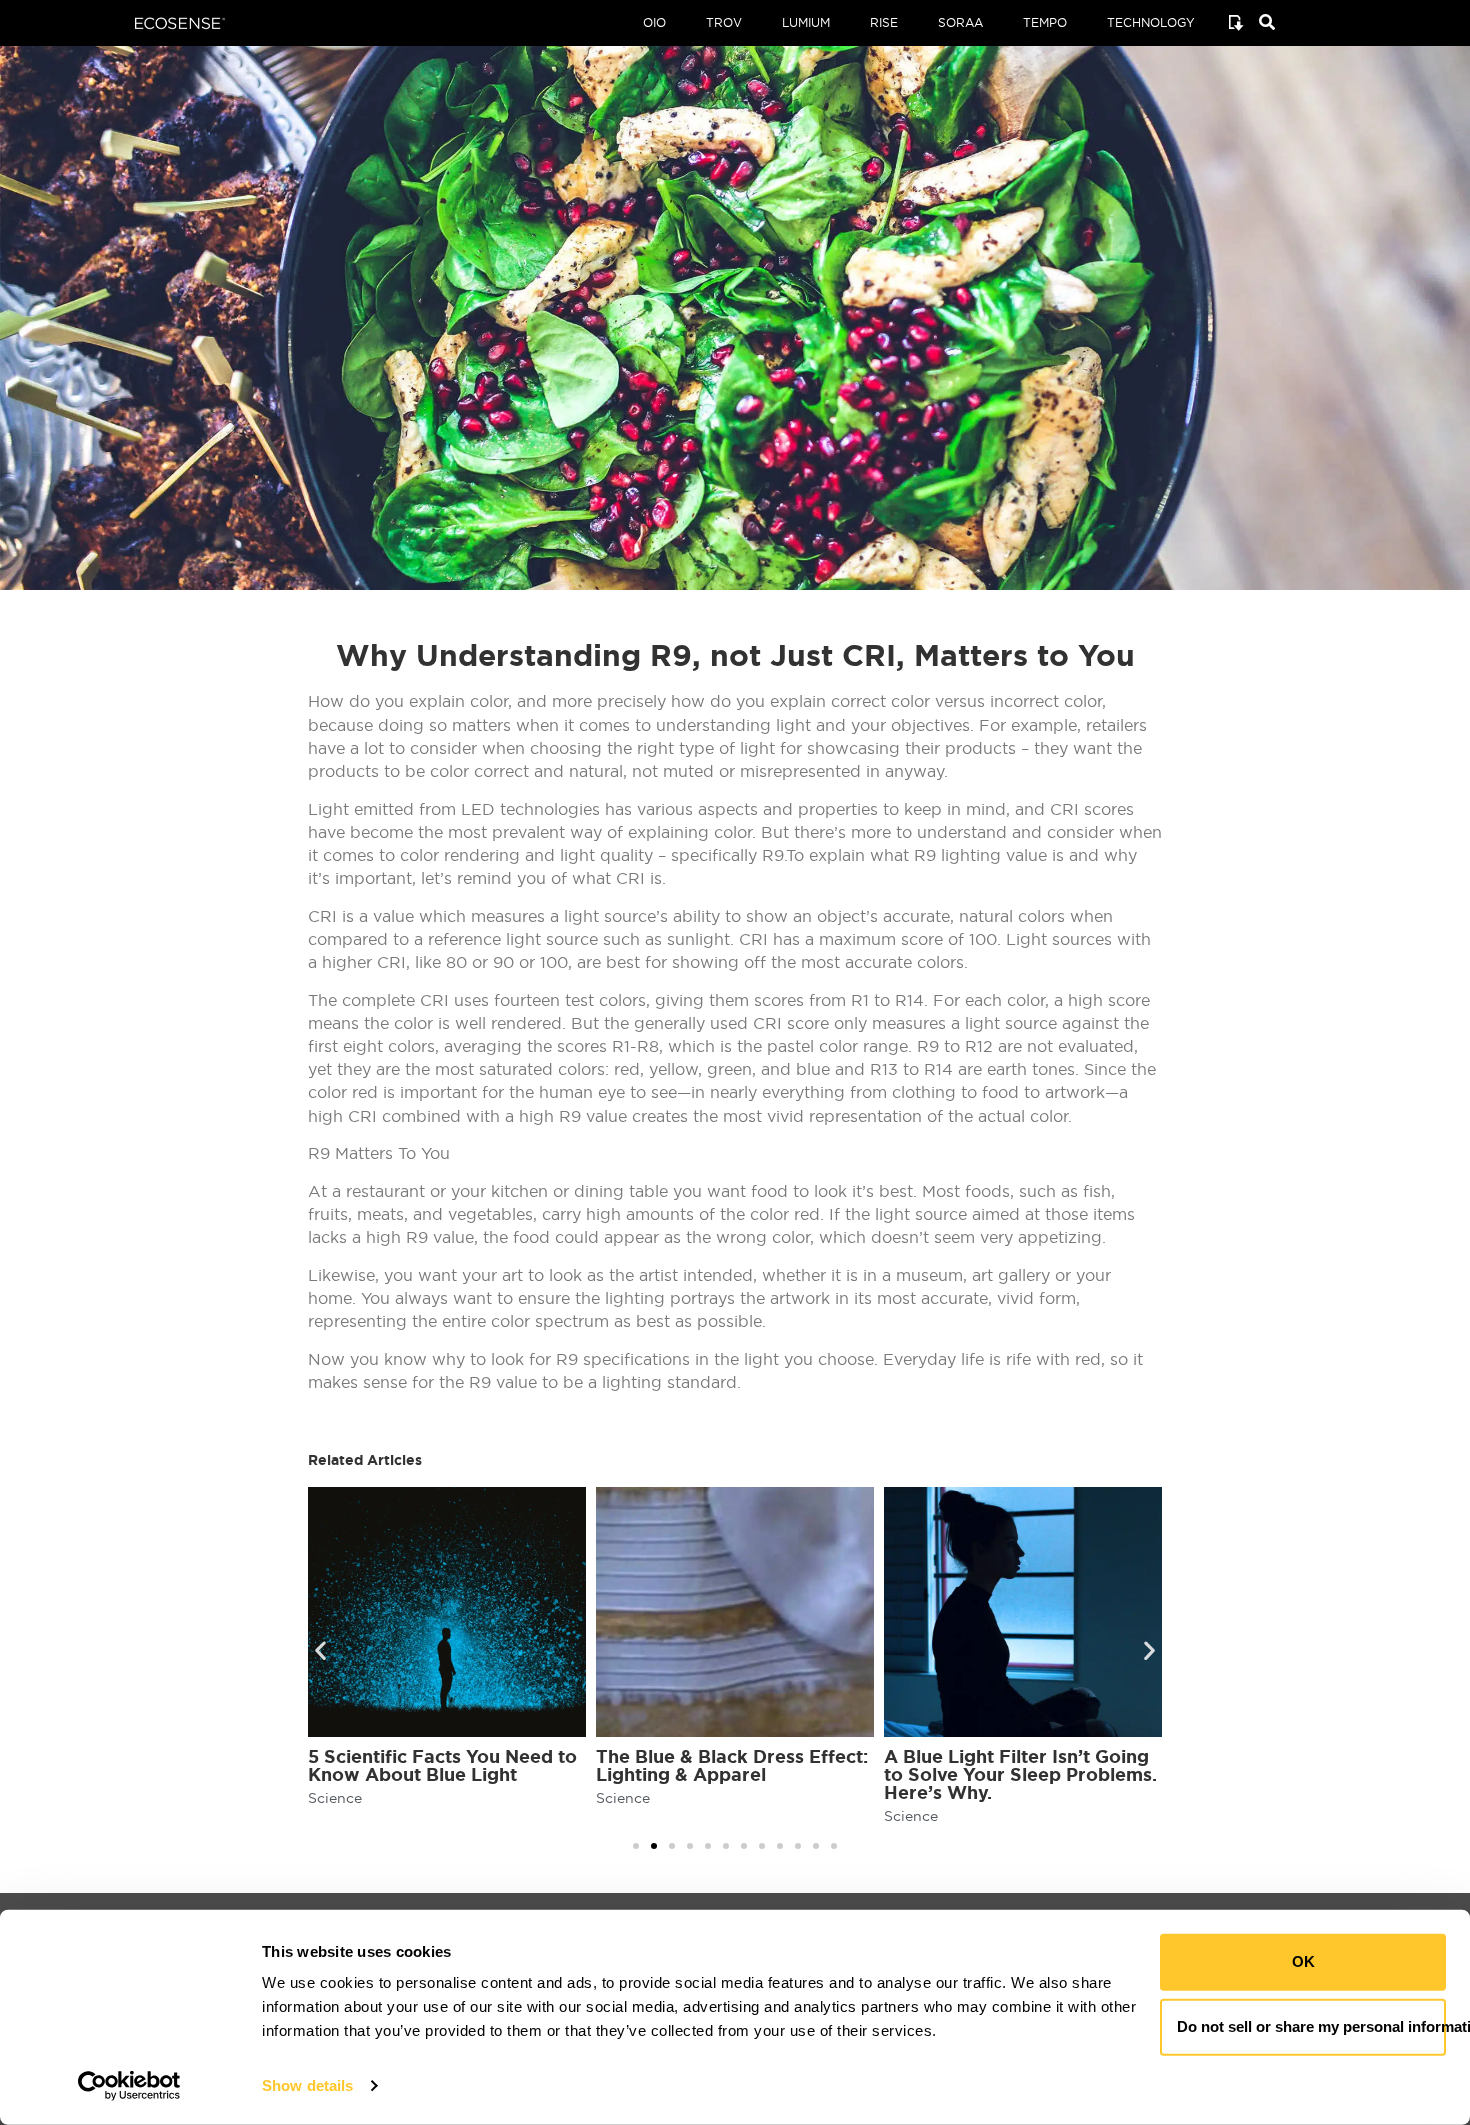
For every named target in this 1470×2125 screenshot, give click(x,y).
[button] (320, 1650)
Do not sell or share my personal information (1311, 2026)
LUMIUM (806, 22)
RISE (884, 22)
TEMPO (1045, 22)
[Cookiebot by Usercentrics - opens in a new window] (129, 2086)
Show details (307, 2085)
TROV (724, 22)
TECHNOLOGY (1151, 22)
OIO (654, 22)
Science (335, 1798)
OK (1303, 1961)
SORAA (960, 22)
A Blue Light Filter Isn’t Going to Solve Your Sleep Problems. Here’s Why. (1020, 1774)
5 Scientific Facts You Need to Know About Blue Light (442, 1765)
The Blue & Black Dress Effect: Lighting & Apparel (732, 1765)
